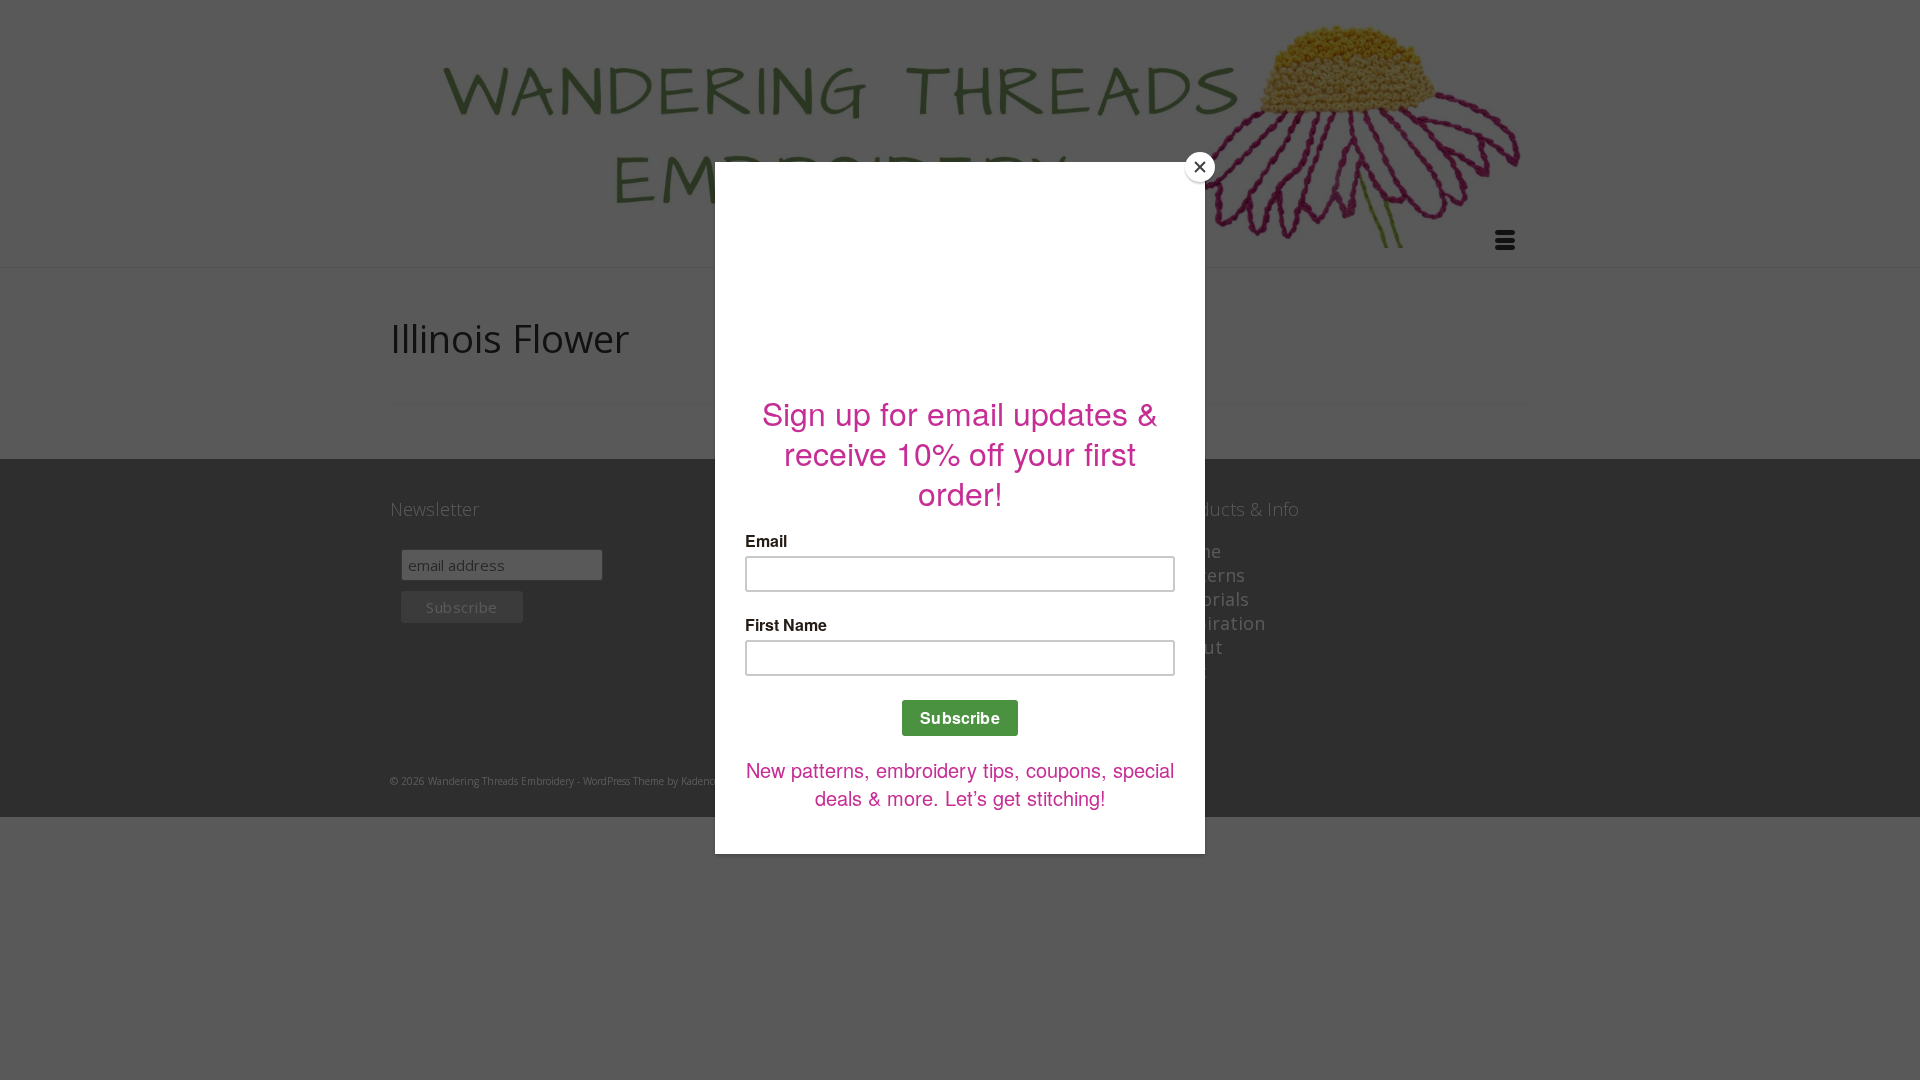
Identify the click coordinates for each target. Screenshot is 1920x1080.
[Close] (1200, 167)
